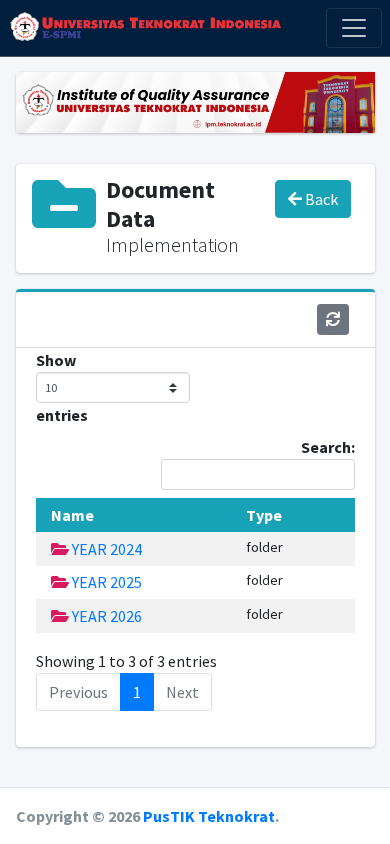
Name (72, 515)
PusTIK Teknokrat (209, 816)
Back (320, 199)
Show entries (62, 387)
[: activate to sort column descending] (41, 515)
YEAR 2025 (105, 582)
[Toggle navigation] (354, 28)
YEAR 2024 (105, 549)
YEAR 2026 (105, 616)
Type (264, 515)
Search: (328, 447)
